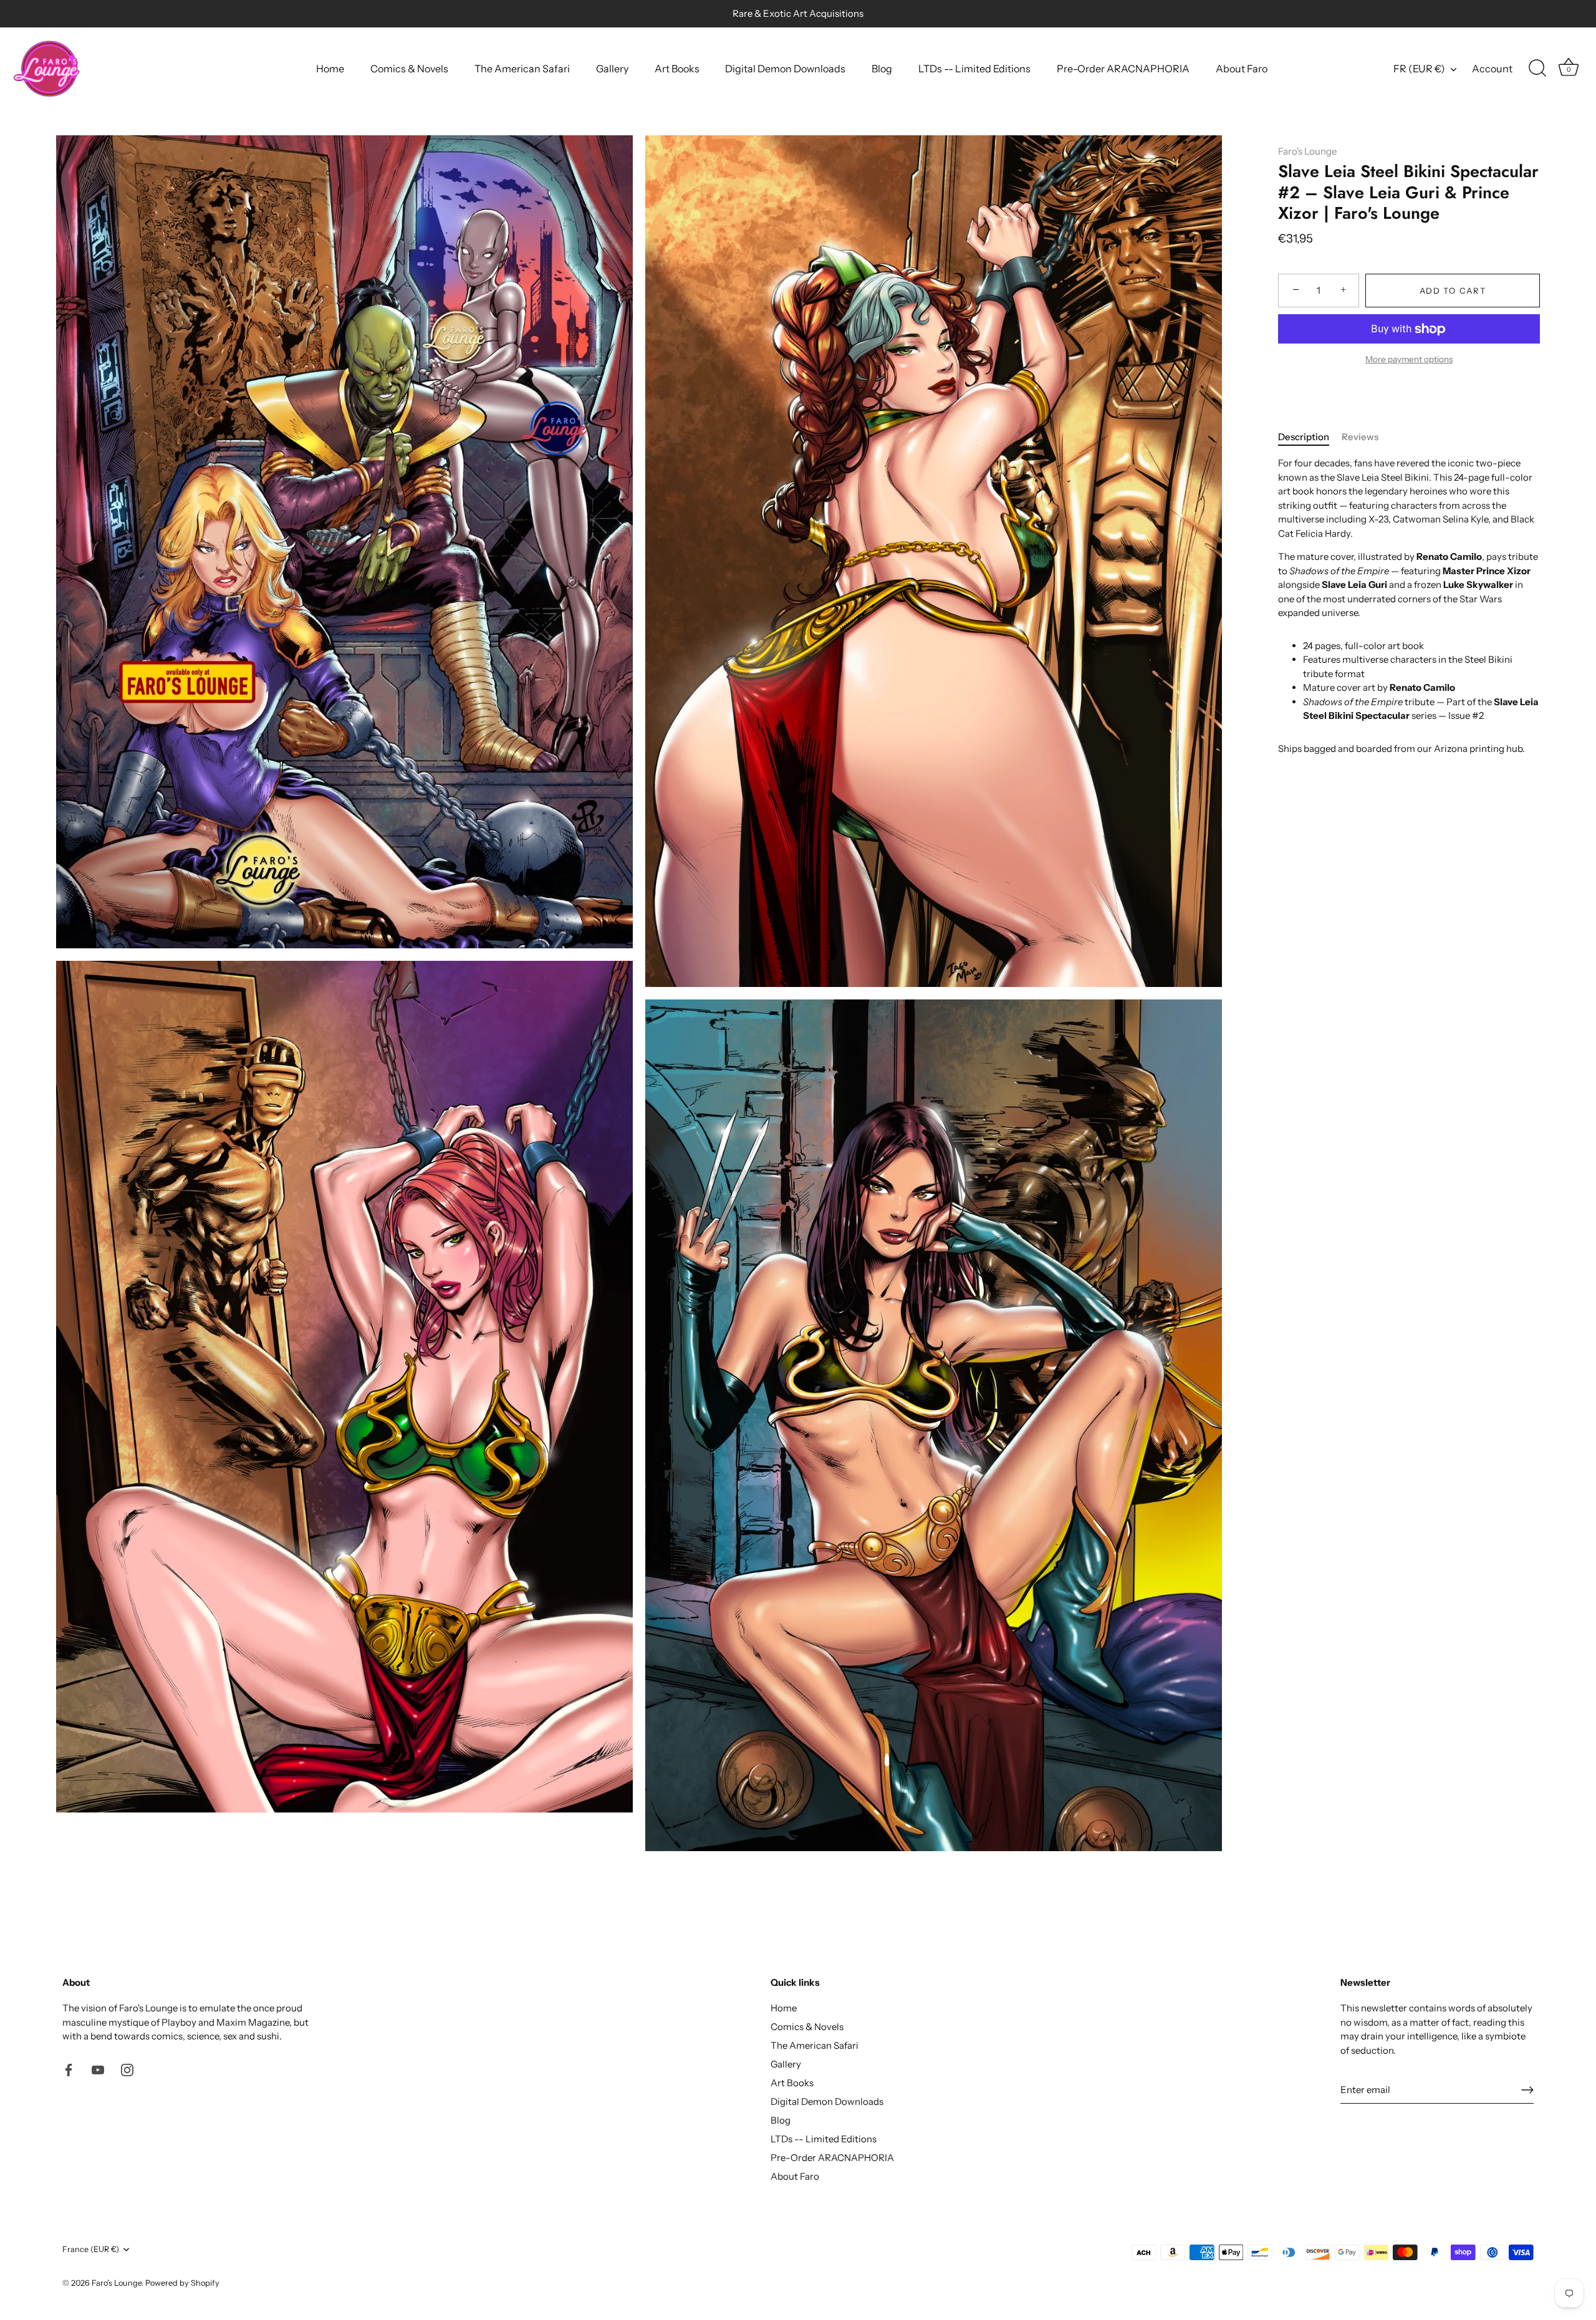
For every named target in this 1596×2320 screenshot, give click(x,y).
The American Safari (522, 69)
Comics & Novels (409, 69)
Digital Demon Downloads (785, 69)
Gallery (612, 69)
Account (1492, 69)
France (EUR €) (91, 2249)
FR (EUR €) (1419, 69)
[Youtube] (98, 2069)
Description (1304, 437)
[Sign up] (1527, 2090)
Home (330, 69)
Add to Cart (1453, 291)
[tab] (1310, 437)
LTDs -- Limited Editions (974, 69)
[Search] (1537, 69)
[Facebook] (69, 2069)
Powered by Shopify (182, 2283)
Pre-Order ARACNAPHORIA (1123, 69)
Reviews (1360, 437)
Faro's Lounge (1307, 151)
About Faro (1242, 69)
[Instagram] (127, 2069)
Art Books (677, 69)
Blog (882, 69)
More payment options (1409, 359)
